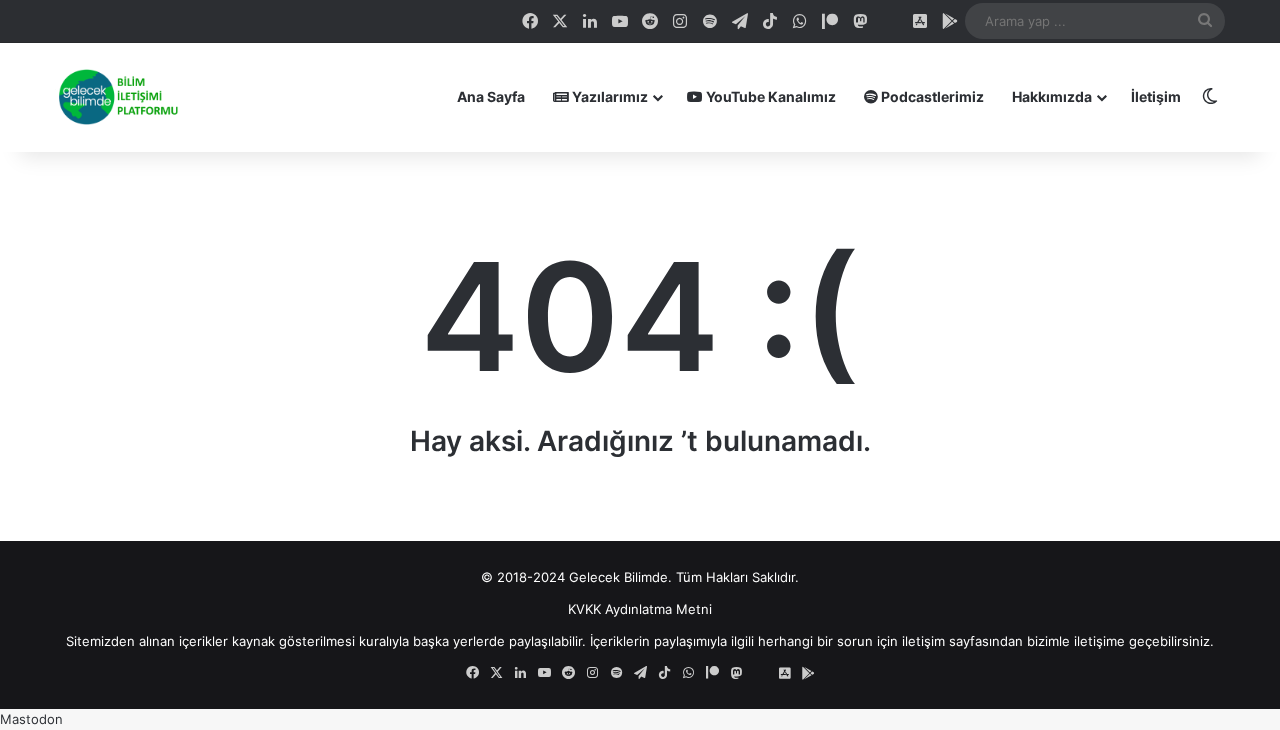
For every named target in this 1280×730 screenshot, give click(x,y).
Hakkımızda (1052, 96)
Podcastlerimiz (931, 96)
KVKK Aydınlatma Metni (640, 609)
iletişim (923, 641)
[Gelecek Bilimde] (117, 97)
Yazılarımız (608, 96)
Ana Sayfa (491, 96)
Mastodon (31, 719)
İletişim (1156, 96)
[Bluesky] (890, 21)
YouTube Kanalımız (769, 96)
